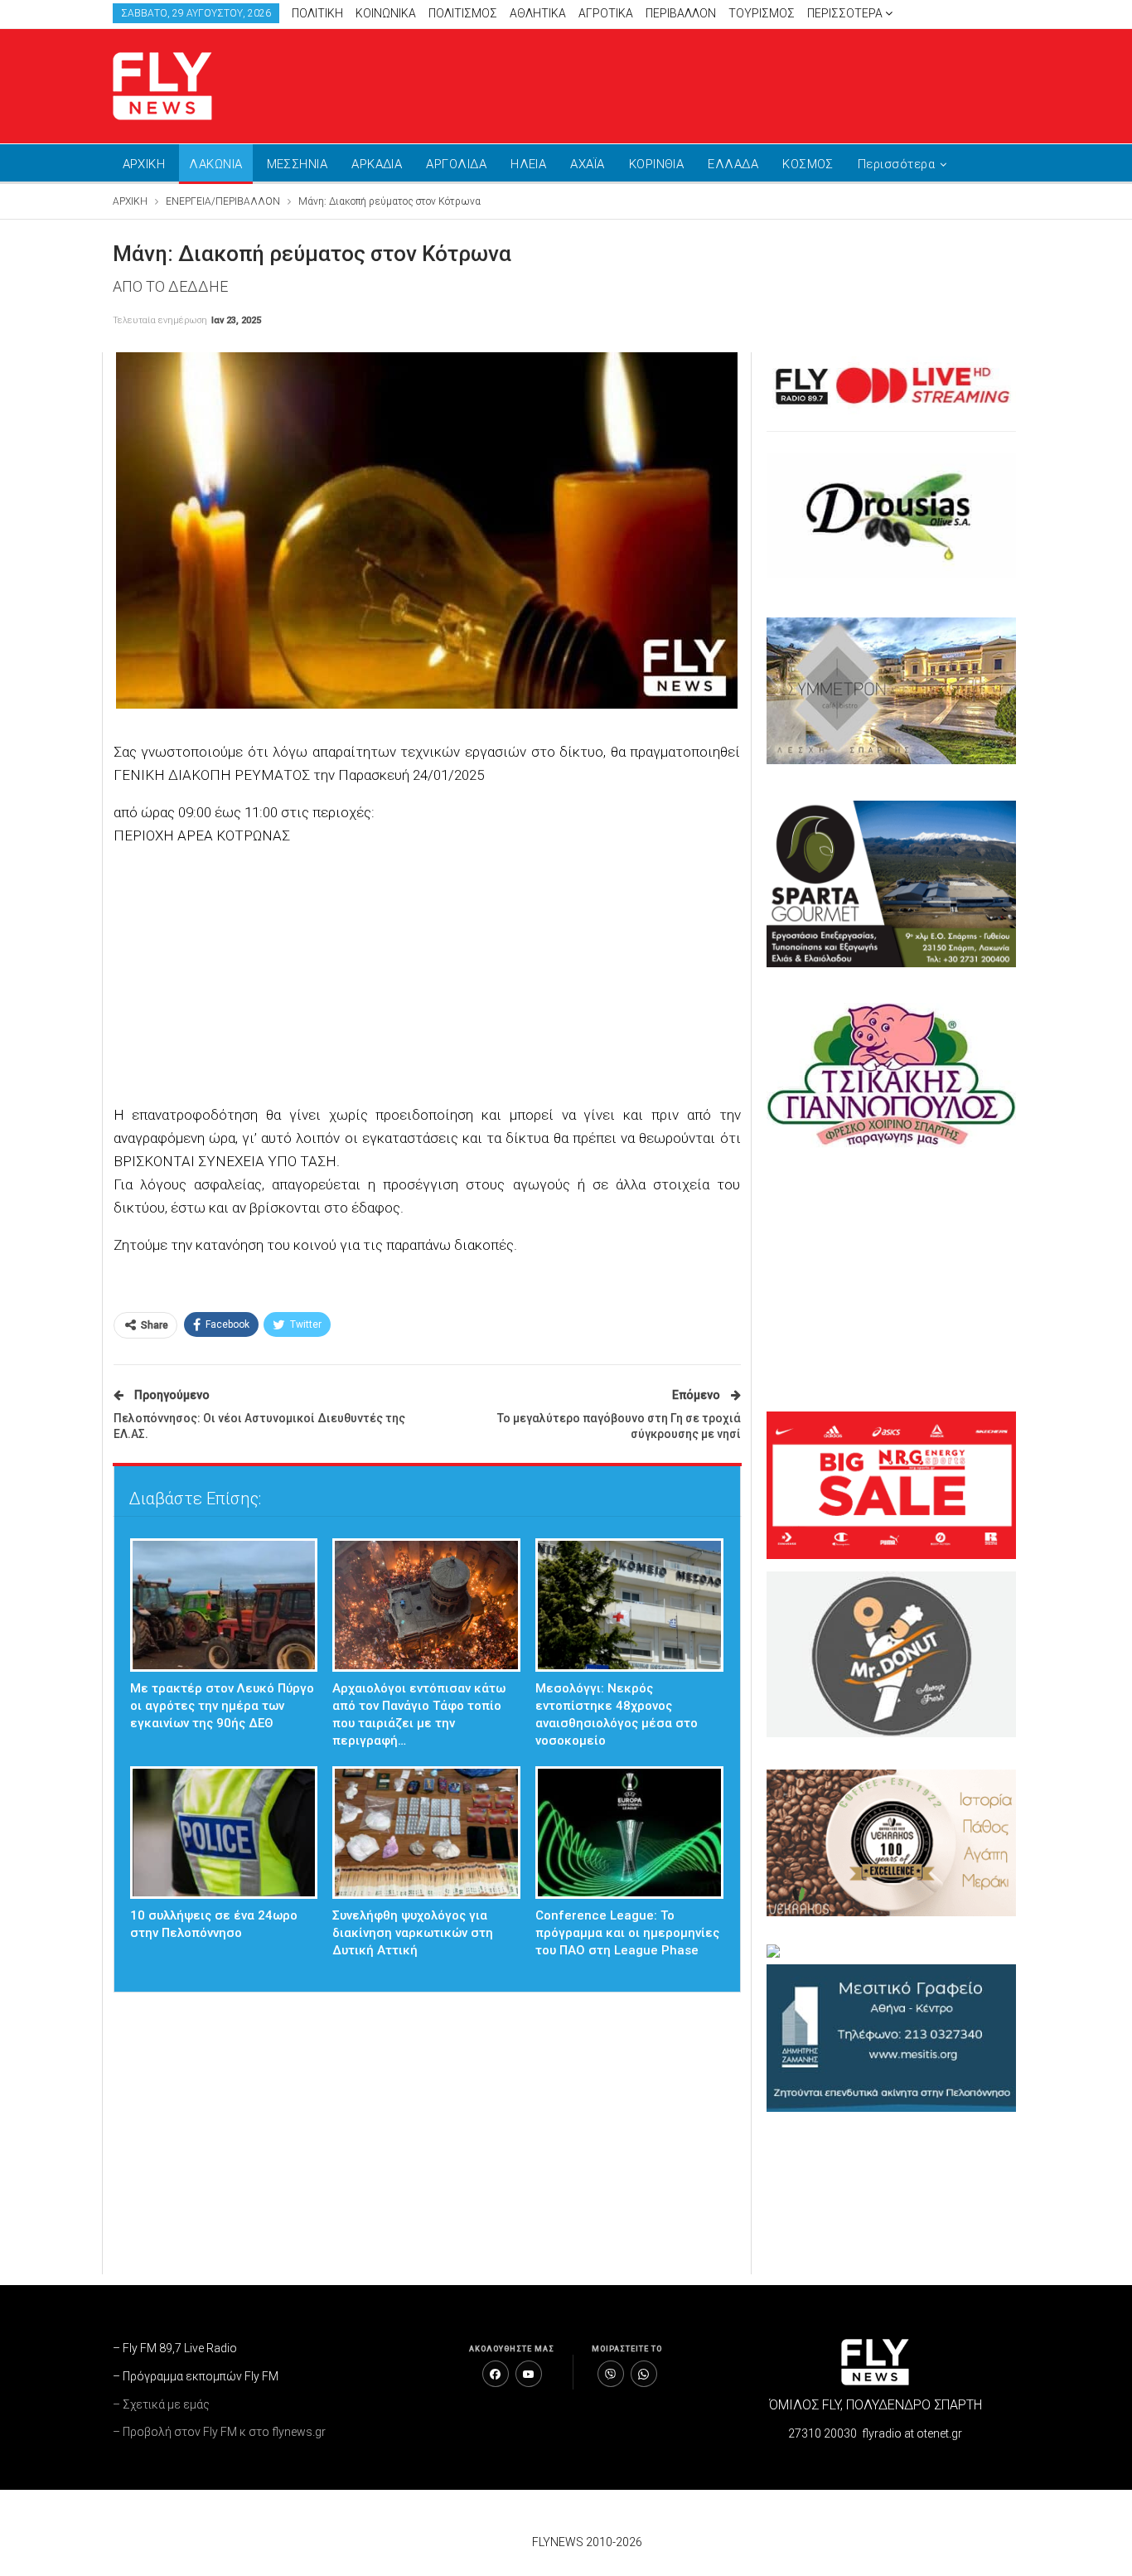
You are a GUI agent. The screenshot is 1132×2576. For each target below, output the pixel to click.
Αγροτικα (606, 13)
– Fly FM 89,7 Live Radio (175, 2348)
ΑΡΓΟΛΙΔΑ (456, 164)
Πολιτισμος (463, 13)
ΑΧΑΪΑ (587, 164)
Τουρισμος (762, 13)
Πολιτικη (317, 13)
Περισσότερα (846, 13)
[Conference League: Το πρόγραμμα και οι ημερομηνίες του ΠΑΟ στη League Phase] (629, 1833)
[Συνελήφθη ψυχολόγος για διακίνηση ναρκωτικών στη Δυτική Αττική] (426, 1833)
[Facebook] (496, 2374)
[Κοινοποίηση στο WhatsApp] (644, 2374)
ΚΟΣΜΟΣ (808, 164)
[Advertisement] (723, 83)
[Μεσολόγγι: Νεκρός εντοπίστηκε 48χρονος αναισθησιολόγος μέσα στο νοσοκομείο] (629, 1605)
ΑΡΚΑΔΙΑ (377, 164)
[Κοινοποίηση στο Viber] (611, 2374)
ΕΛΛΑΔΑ (733, 164)
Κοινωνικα (386, 13)
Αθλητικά (538, 13)
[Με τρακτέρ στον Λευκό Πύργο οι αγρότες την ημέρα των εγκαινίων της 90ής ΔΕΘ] (224, 1605)
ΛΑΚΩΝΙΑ (215, 164)
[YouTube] (529, 2374)
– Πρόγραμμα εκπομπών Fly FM (196, 2376)
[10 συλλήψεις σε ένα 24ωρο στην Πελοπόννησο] (224, 1833)
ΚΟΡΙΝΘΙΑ (657, 164)
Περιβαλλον (681, 13)
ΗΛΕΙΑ (528, 164)
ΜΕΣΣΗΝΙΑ (298, 164)
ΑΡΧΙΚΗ (144, 164)
